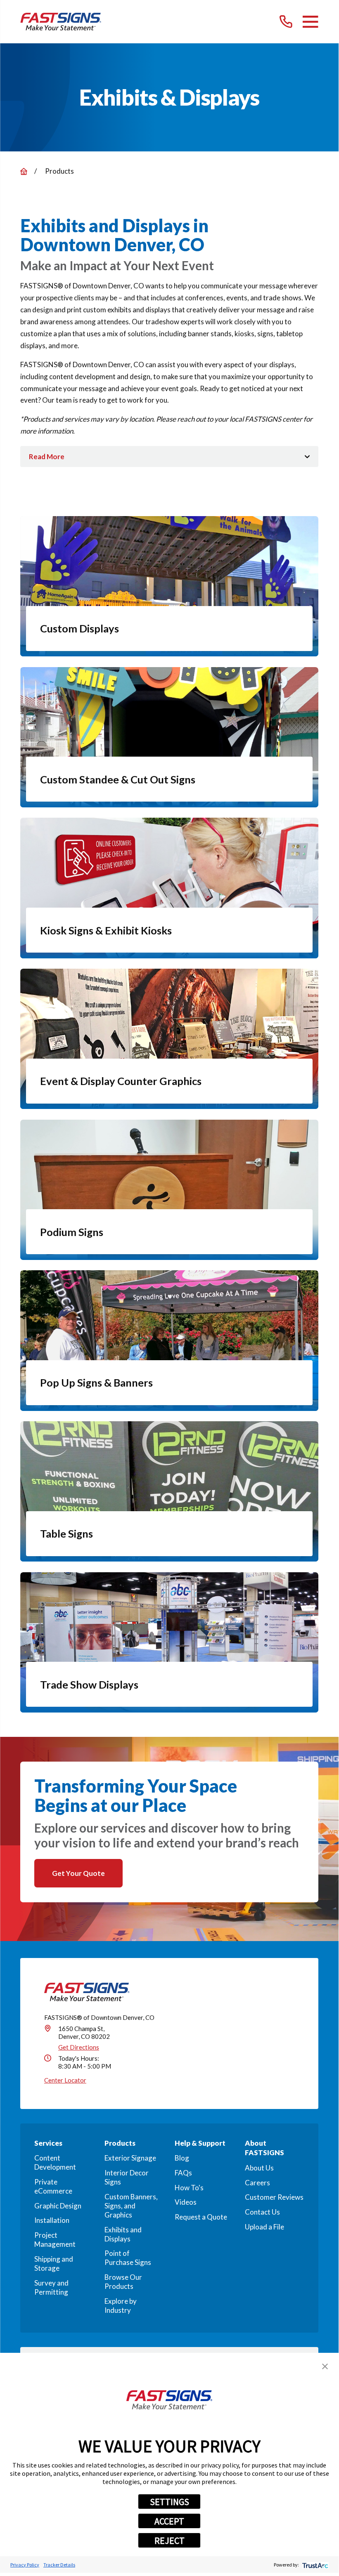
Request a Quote (201, 2217)
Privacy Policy (25, 2565)
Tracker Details (59, 2565)
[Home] (61, 22)
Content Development (55, 2162)
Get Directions (79, 2047)
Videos (186, 2202)
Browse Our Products (123, 2282)
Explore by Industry (121, 2306)
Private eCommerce (53, 2186)
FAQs (183, 2173)
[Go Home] (24, 171)
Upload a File (264, 2227)
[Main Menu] (310, 22)
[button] (325, 2366)
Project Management (55, 2240)
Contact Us (262, 2212)
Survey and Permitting (51, 2287)
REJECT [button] (169, 2541)
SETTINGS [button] (169, 2502)
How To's (189, 2188)
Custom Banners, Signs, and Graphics (131, 2206)
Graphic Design (58, 2206)
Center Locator (65, 2080)
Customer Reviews (274, 2197)
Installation (52, 2220)
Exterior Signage (130, 2158)
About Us (259, 2168)
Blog (182, 2158)
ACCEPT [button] (169, 2521)
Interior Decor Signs (127, 2177)
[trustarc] (314, 2565)
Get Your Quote (78, 1873)
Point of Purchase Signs (128, 2258)
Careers (257, 2183)
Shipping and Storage (54, 2263)
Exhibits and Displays (123, 2234)
